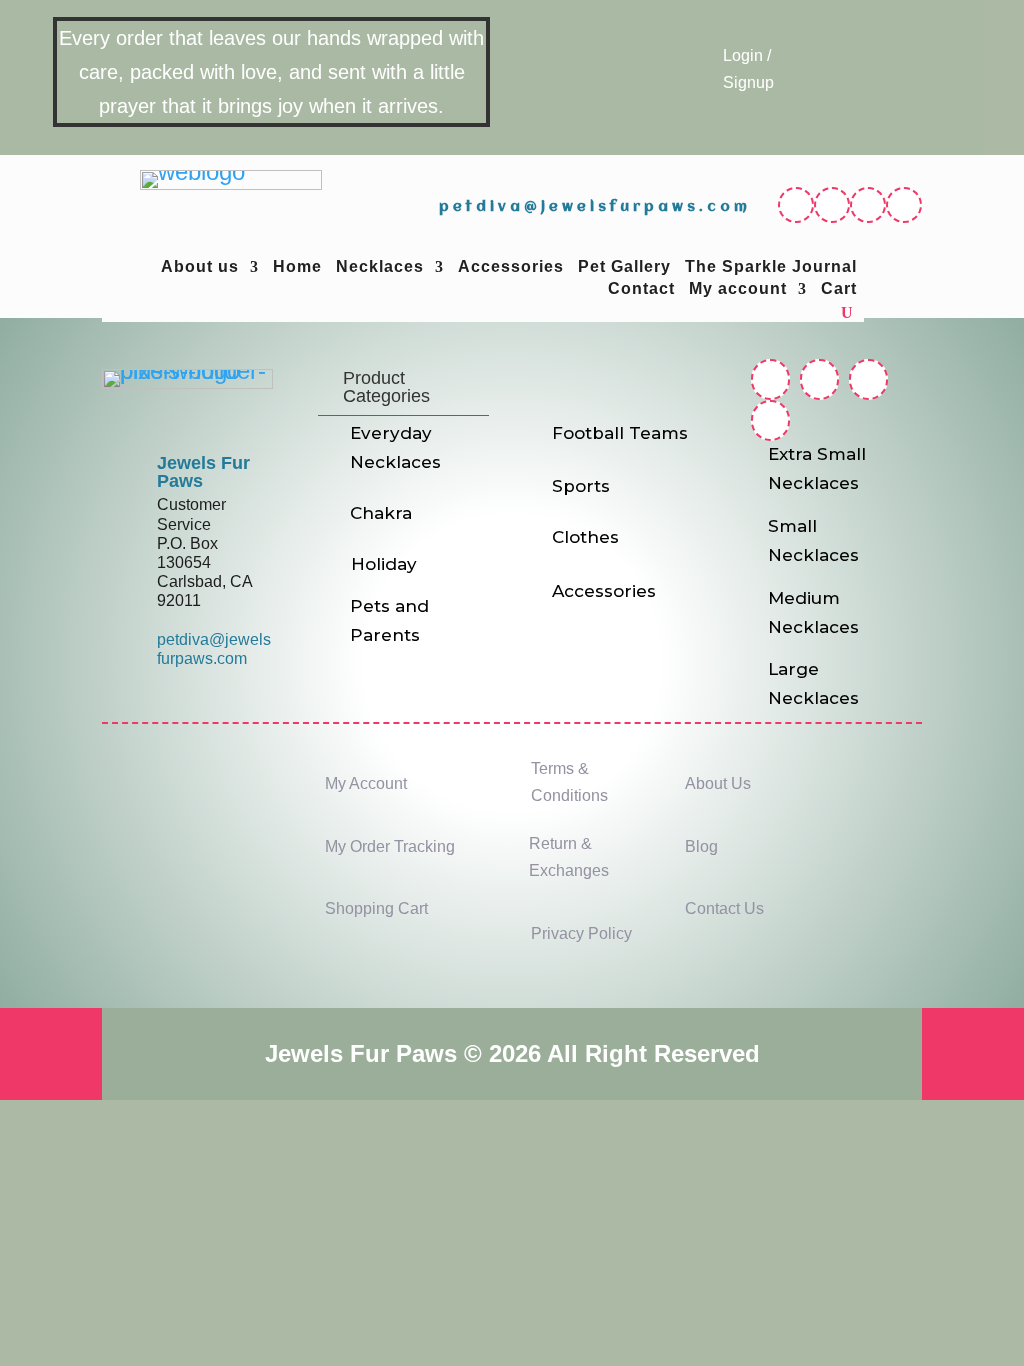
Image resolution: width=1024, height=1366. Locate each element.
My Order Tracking (390, 846)
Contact (641, 289)
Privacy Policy (581, 933)
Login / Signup (748, 69)
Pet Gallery (624, 267)
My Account (366, 783)
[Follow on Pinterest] (868, 205)
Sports (581, 486)
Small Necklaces (813, 540)
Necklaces (380, 267)
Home (297, 267)
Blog (701, 846)
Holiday (384, 564)
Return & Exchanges (569, 857)
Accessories (511, 267)
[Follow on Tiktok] (904, 205)
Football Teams (620, 433)
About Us (718, 783)
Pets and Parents (389, 620)
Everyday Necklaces (395, 447)
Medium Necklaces (813, 612)
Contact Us (724, 908)
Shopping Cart (376, 908)
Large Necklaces (813, 683)
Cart (839, 289)
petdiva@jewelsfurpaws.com (595, 207)
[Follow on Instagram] (832, 205)
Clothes (585, 537)
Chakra (381, 513)
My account (738, 289)
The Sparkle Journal (771, 267)
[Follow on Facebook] (796, 205)
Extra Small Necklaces (817, 468)
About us (200, 267)
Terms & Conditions (569, 782)
